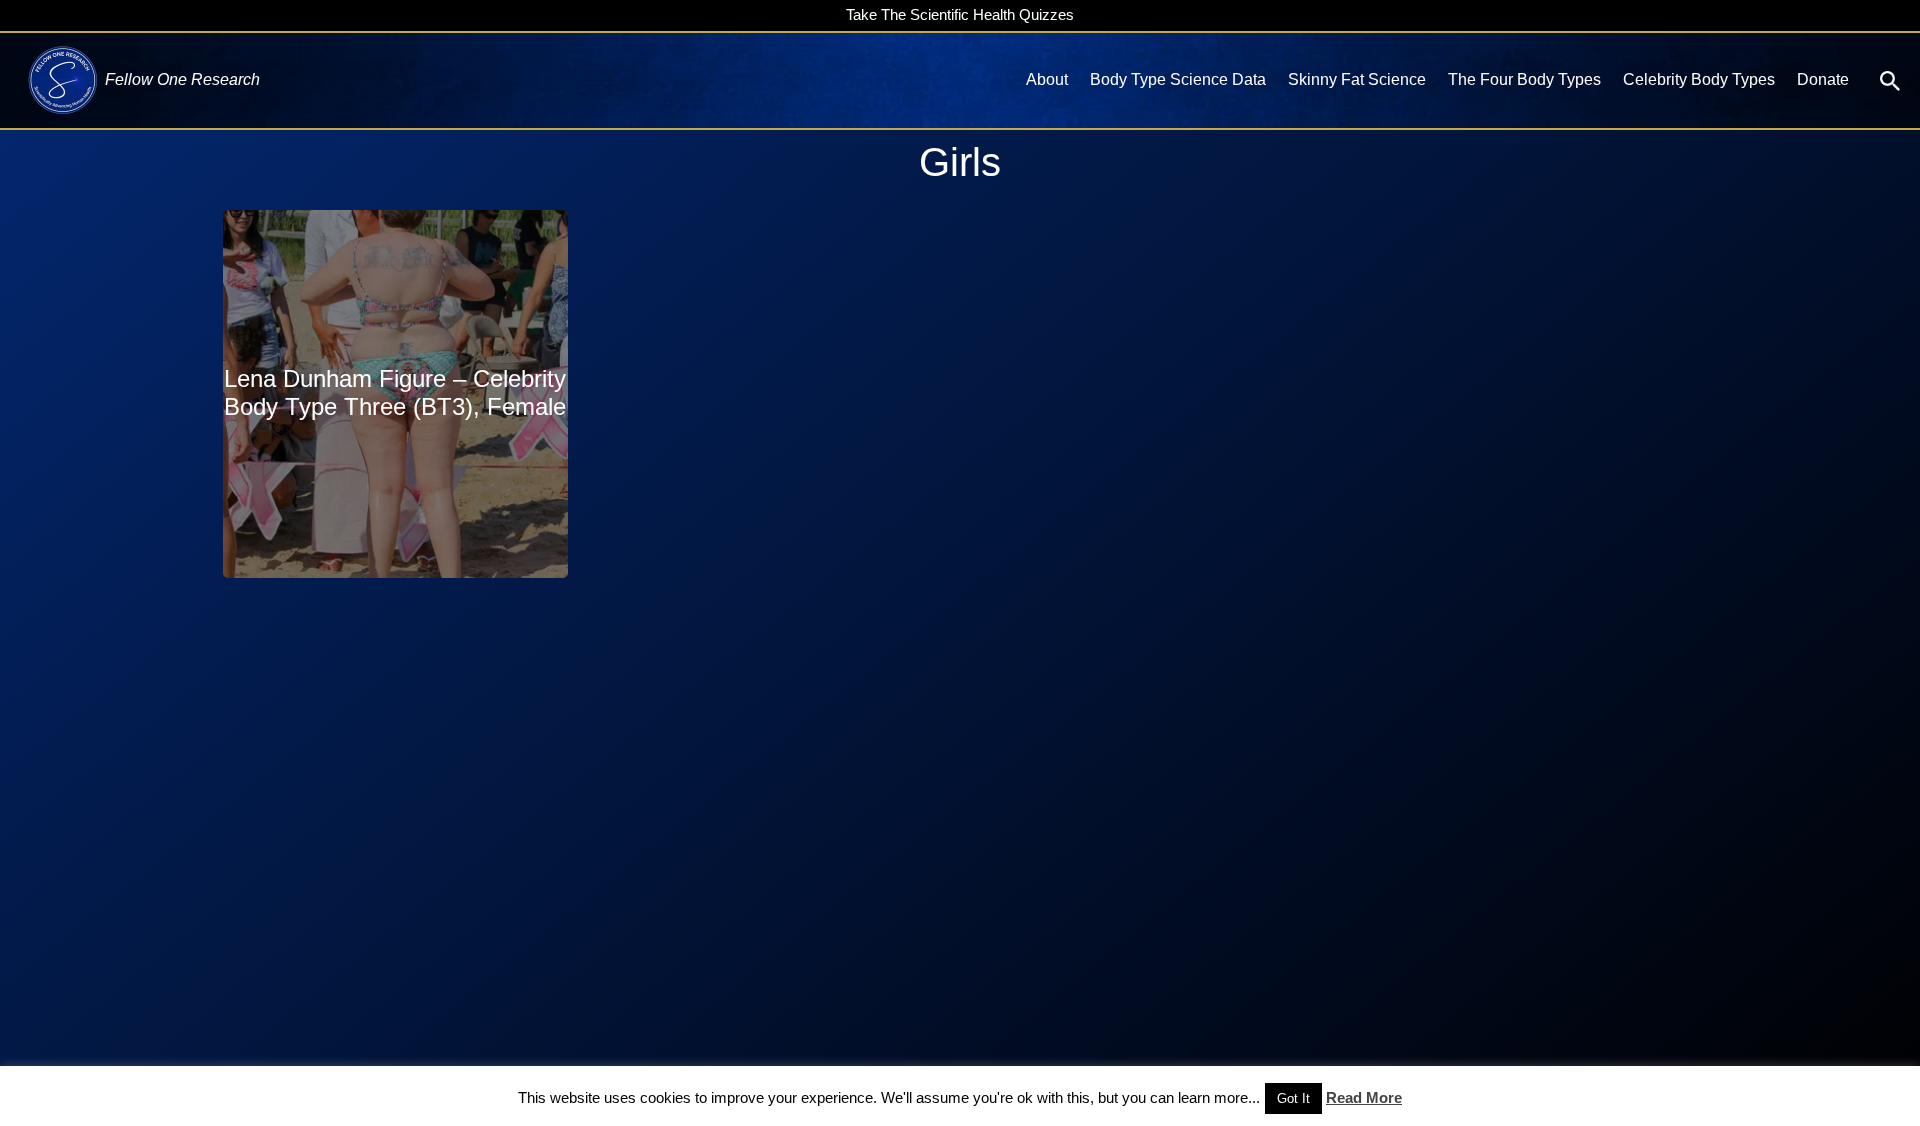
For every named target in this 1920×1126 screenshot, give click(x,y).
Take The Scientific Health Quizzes (960, 14)
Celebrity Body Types (1699, 79)
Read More (1364, 1097)
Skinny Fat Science (1357, 79)
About (1047, 79)
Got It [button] (1293, 1098)
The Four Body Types (1524, 79)
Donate (1823, 79)
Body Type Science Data (1178, 79)
